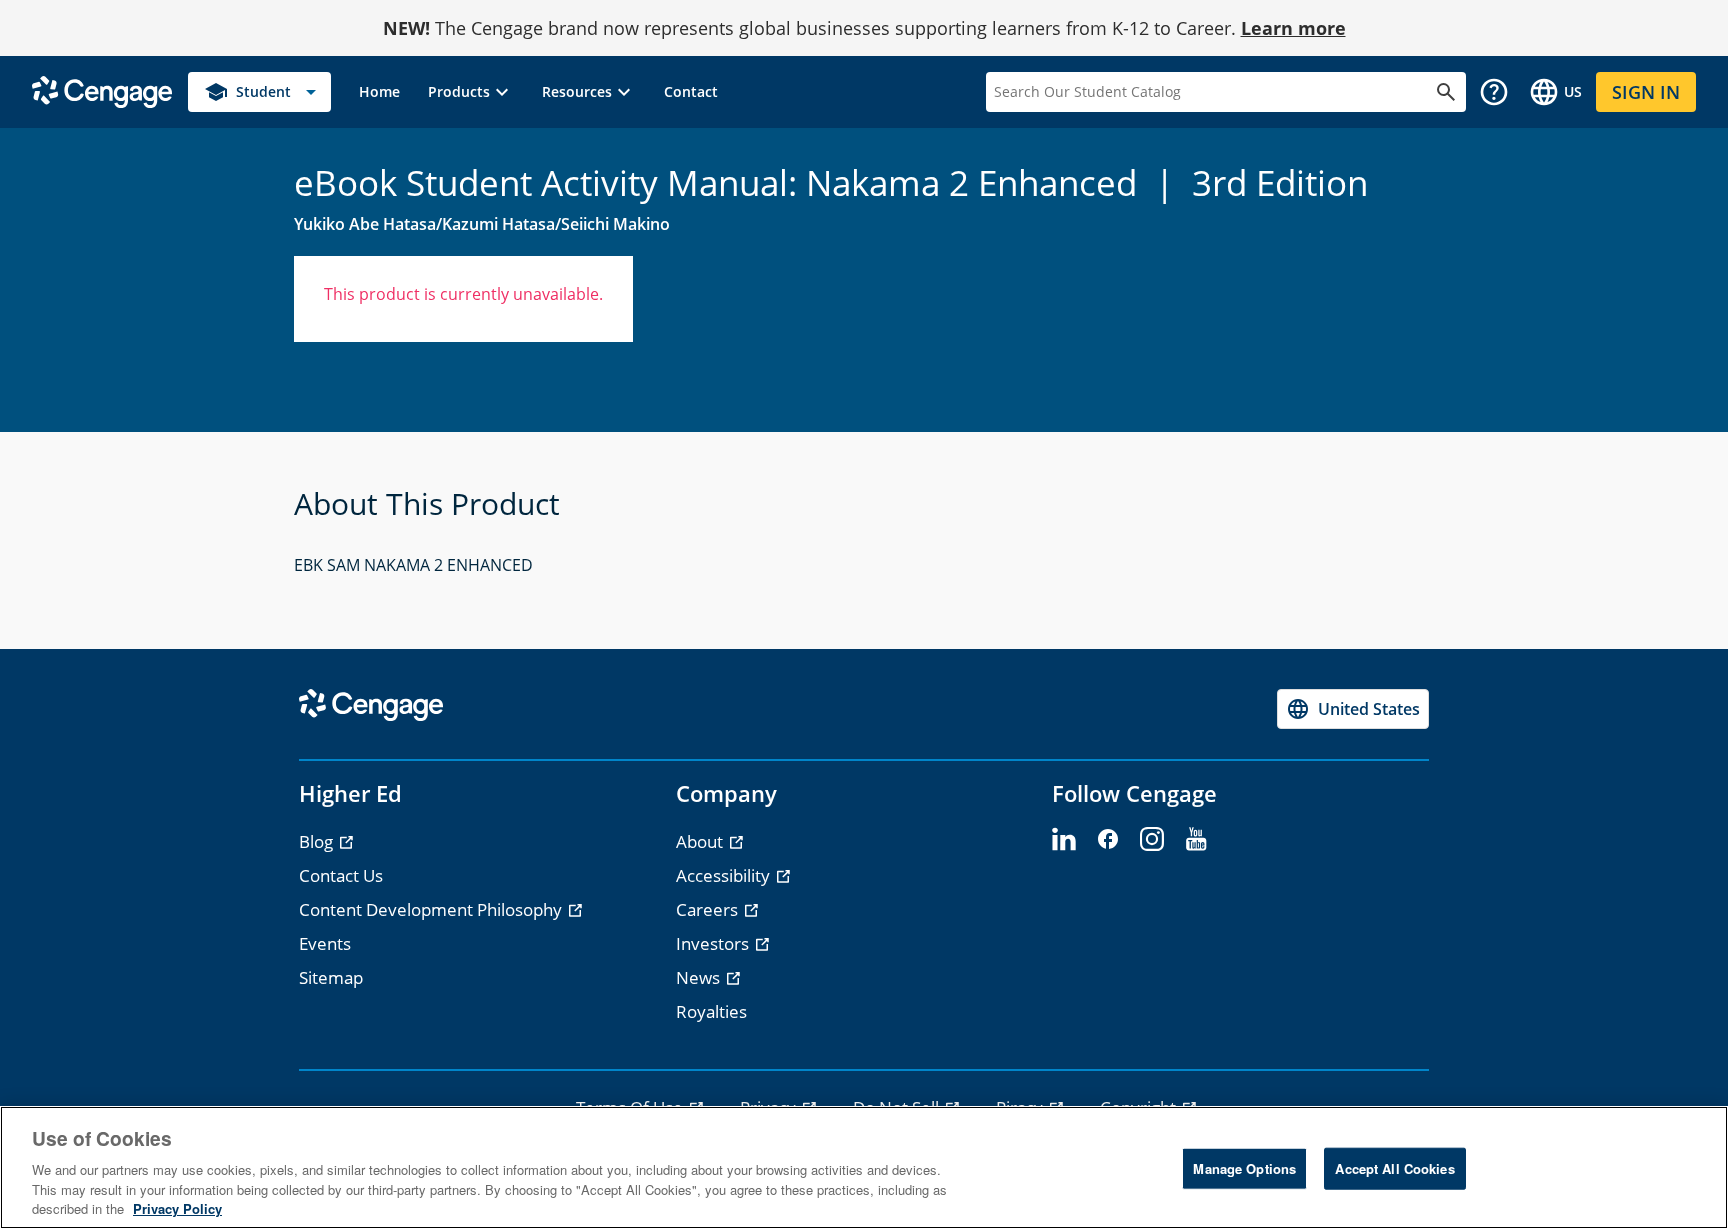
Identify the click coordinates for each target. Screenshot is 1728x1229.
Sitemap (331, 977)
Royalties (711, 1011)
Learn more (1293, 28)
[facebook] (1108, 840)
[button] (471, 92)
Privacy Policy (177, 1208)
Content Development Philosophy (432, 909)
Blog (318, 841)
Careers (709, 909)
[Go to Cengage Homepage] (102, 90)
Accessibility (725, 875)
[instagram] (1152, 840)
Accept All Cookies (1394, 1168)
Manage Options (1244, 1168)
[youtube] (1196, 840)
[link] (379, 92)
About (701, 841)
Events (325, 943)
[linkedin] (1064, 840)
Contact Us (341, 875)
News (700, 977)
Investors (714, 943)
